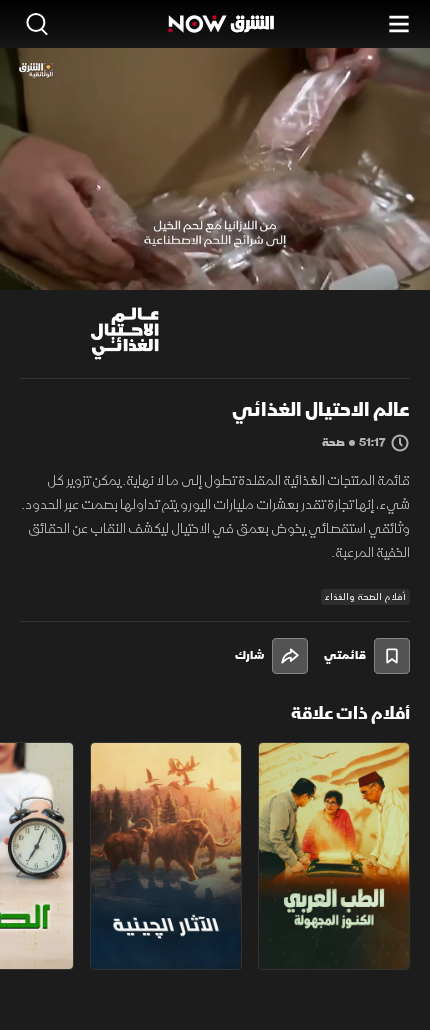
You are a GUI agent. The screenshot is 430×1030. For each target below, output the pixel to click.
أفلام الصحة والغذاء (365, 597)
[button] (97, 253)
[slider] (215, 274)
